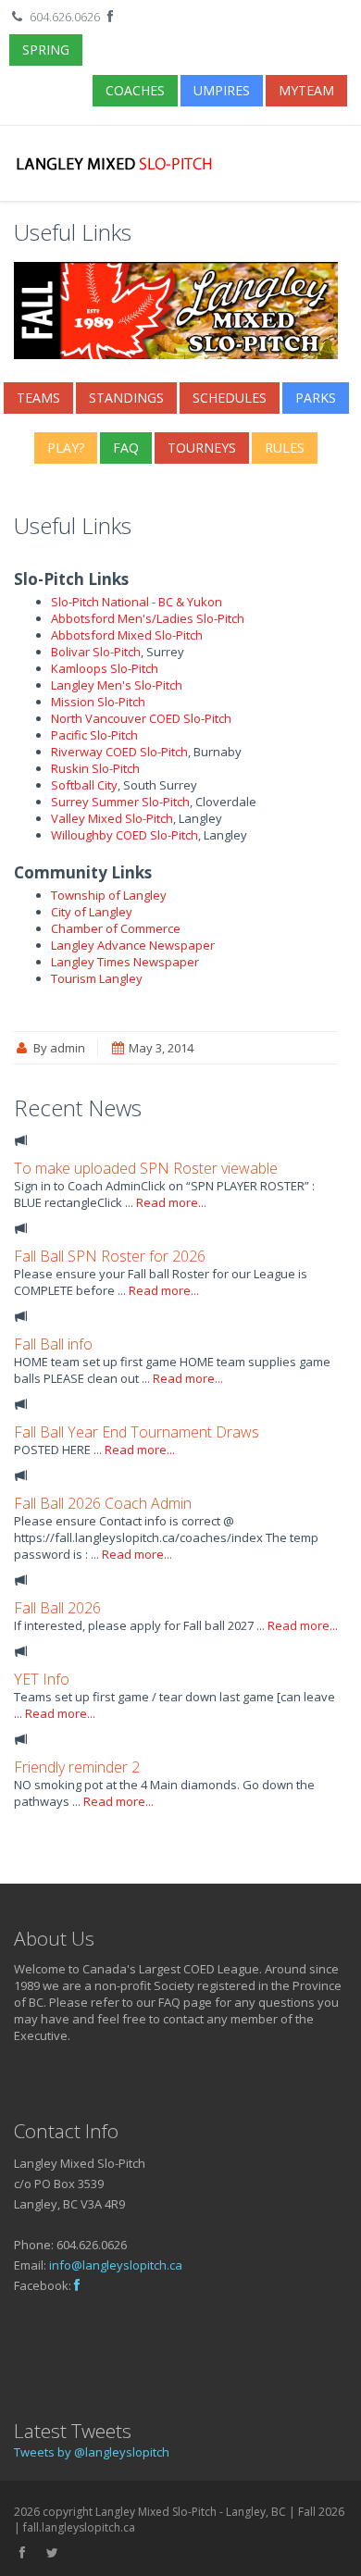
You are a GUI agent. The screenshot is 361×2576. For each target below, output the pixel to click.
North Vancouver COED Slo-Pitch (141, 718)
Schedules (230, 398)
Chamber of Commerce (116, 928)
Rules (285, 448)
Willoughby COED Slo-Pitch (124, 835)
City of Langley (92, 912)
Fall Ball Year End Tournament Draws (137, 1432)
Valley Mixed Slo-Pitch (112, 818)
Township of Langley (109, 895)
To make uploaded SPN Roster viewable (146, 1168)
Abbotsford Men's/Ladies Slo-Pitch (148, 618)
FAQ (126, 448)
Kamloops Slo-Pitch (105, 668)
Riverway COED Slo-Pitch (119, 752)
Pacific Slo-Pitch (94, 735)
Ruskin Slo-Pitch (95, 768)
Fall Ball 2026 (57, 1608)
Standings (126, 398)
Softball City (84, 785)
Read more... (171, 1202)
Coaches (135, 90)
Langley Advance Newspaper (133, 945)
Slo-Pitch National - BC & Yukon (137, 602)
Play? (66, 448)
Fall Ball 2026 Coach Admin (103, 1503)
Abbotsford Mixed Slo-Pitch (127, 635)
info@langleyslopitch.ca (116, 2265)
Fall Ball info (53, 1344)
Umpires (222, 90)
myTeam (306, 90)
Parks (316, 398)
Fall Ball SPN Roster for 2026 (110, 1256)
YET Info (42, 1679)
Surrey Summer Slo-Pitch (120, 802)
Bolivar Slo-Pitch (96, 652)
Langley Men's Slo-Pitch (117, 685)
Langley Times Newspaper (125, 962)
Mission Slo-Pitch (98, 702)
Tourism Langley (97, 978)
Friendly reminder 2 (77, 1767)
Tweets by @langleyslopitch (92, 2452)
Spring (46, 50)
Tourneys (202, 448)
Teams (38, 398)
